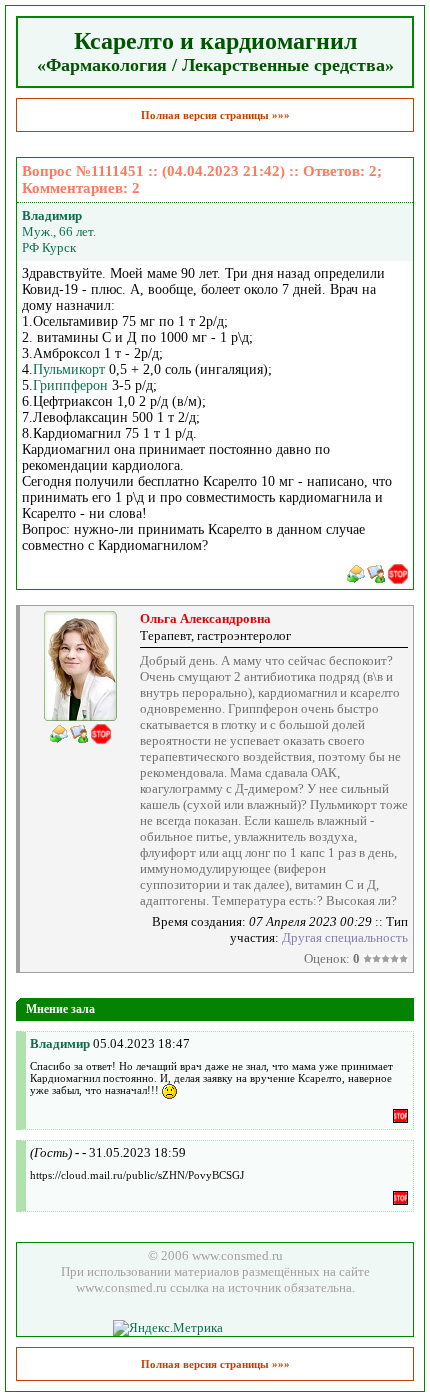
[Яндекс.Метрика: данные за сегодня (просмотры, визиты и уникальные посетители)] (168, 1328)
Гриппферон (70, 385)
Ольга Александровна (205, 618)
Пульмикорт (69, 369)
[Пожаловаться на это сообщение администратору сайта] (398, 574)
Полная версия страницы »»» (215, 115)
